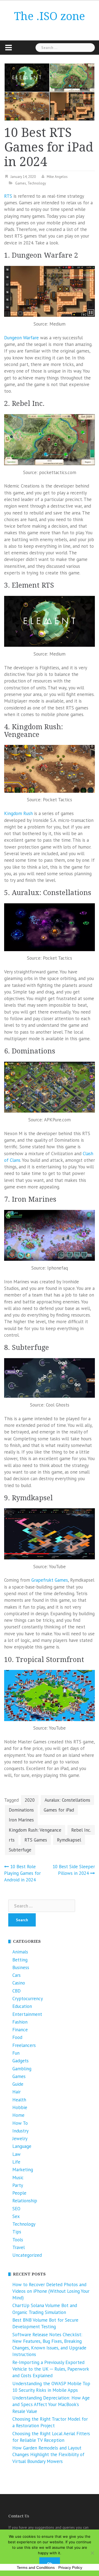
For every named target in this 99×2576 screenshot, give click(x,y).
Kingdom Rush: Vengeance (35, 1830)
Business (21, 1967)
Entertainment (27, 2014)
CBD (16, 1991)
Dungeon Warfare (21, 338)
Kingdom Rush (18, 813)
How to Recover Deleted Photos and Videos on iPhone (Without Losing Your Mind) (51, 2291)
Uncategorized (27, 2255)
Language (22, 2146)
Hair (16, 2092)
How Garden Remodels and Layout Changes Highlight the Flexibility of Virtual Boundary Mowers (48, 2455)
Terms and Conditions (36, 2567)
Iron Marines (21, 1820)
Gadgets (20, 2061)
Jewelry (20, 2139)
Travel (19, 2247)
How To (20, 2123)
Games (21, 183)
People (19, 2193)
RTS (8, 196)
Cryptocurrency (28, 1999)
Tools (18, 2240)
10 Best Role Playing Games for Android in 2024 (22, 1873)
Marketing (23, 2170)
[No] (92, 2553)
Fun (16, 2053)
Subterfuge (20, 1850)
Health (19, 2100)
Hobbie (20, 2107)
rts (12, 1840)
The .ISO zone (50, 16)
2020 (30, 1800)
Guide (18, 2084)
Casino (19, 1983)
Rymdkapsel (69, 1840)
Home (18, 2115)
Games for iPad (59, 1810)
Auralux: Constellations (67, 1800)
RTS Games (36, 1840)
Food (17, 2037)
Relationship (25, 2201)
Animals (20, 1952)
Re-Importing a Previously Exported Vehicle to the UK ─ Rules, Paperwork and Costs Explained (51, 2369)
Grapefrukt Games (50, 1580)
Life (16, 2162)
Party (18, 2185)
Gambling (22, 2069)
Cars (16, 1975)
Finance (20, 2030)
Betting (20, 1960)
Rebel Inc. (81, 1830)
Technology (37, 183)
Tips (17, 2232)
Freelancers (24, 2045)
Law (16, 2154)
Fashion (20, 2022)
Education (22, 2006)
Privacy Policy (70, 2567)
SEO (16, 2209)
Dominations (21, 1810)
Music (18, 2178)
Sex (16, 2216)
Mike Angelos (57, 177)
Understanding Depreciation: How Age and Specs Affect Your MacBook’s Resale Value (51, 2405)
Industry (20, 2131)
